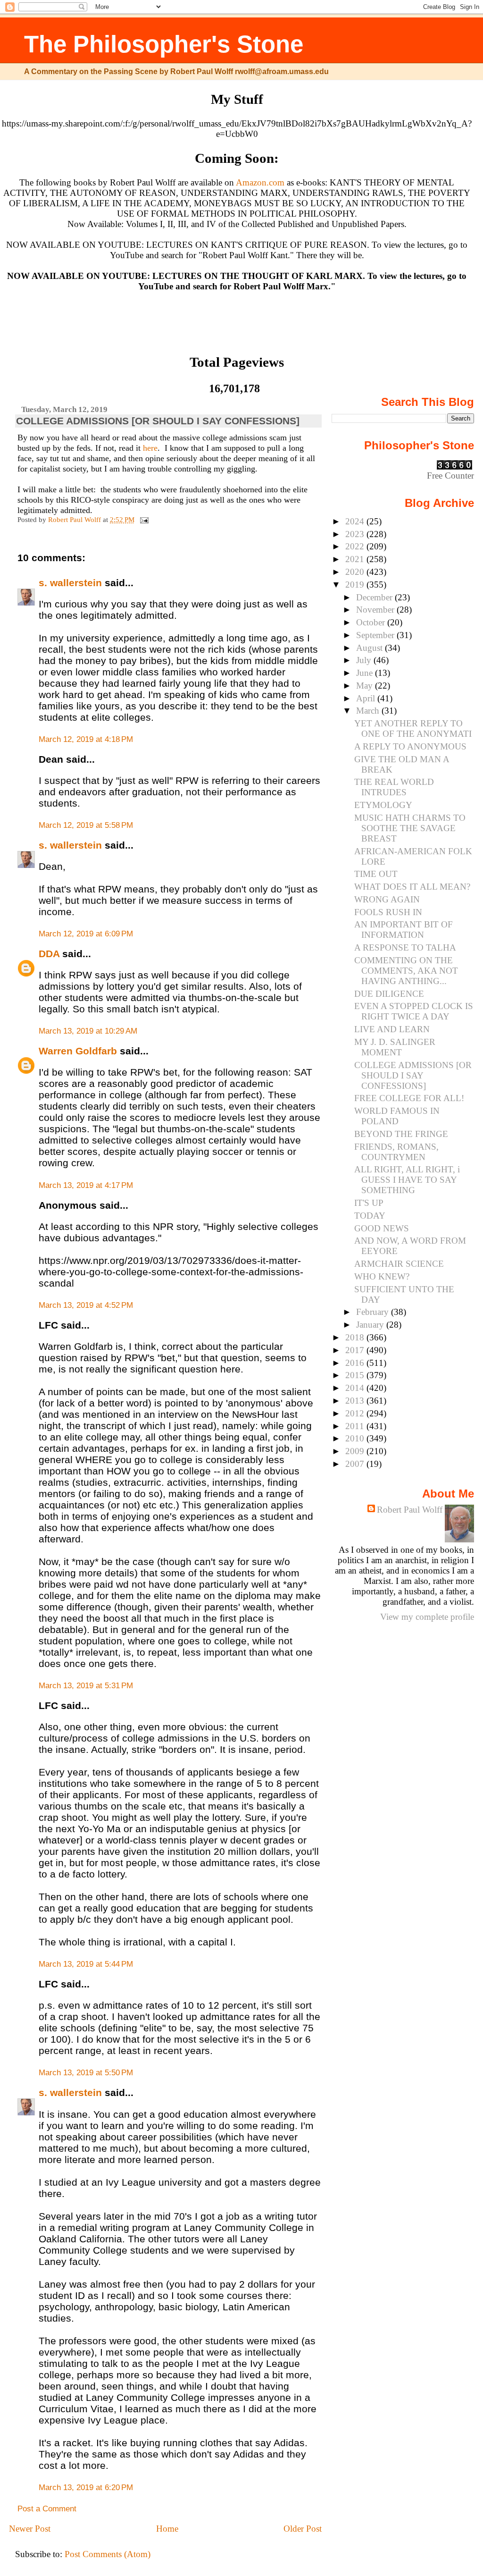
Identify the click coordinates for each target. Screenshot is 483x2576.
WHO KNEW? (382, 1276)
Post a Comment (47, 2509)
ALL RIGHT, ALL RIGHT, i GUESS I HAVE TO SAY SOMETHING (407, 1180)
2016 (356, 1363)
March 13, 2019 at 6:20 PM (86, 2488)
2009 (356, 1451)
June (366, 673)
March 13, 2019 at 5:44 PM (86, 1964)
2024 (356, 521)
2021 (356, 559)
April (367, 698)
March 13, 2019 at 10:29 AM (88, 1031)
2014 (356, 1388)
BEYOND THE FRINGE (401, 1134)
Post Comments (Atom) (108, 2554)
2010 (356, 1438)
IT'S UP (369, 1203)
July (365, 660)
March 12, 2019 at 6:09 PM (86, 934)
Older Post (303, 2529)
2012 (356, 1413)
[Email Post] (143, 519)
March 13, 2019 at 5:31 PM (86, 1686)
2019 (356, 585)
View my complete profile (427, 1617)
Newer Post (30, 2529)
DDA (49, 954)
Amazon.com (260, 182)
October (372, 622)
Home (167, 2529)
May (366, 686)
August (371, 648)
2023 (356, 534)
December (375, 597)
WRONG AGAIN (387, 899)
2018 (356, 1337)
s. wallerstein (70, 583)
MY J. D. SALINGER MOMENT (395, 1047)
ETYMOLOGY (383, 805)
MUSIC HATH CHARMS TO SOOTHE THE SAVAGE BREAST (410, 828)
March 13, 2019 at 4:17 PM (86, 1185)
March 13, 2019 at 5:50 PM (86, 2073)
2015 (356, 1375)
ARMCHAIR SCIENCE (399, 1264)
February (374, 1312)
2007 (356, 1464)
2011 (356, 1426)
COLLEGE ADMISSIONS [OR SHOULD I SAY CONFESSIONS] (413, 1075)
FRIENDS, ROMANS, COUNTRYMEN (396, 1152)
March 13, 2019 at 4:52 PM (86, 1305)
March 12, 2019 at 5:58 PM (86, 825)
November (376, 610)
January (371, 1325)
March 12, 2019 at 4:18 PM (86, 739)
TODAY (370, 1216)
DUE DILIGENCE (389, 994)
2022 (356, 546)
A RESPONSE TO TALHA (405, 947)
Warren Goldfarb (78, 1051)
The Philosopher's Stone (164, 44)
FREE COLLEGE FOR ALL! (409, 1098)
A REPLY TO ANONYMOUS (410, 746)
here (150, 448)
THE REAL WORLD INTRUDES (394, 787)
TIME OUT (376, 874)
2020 (356, 572)
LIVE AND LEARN (392, 1029)
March (369, 711)
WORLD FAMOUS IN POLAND (397, 1116)
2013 (356, 1401)
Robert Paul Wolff (410, 1510)
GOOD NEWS (382, 1228)
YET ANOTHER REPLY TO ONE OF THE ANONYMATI (413, 728)
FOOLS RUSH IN (388, 912)
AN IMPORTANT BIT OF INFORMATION (404, 930)
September (376, 635)
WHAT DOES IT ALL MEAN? (412, 887)
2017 (356, 1350)
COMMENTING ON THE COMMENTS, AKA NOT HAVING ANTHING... (406, 971)
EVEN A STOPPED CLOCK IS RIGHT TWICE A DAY (414, 1011)
